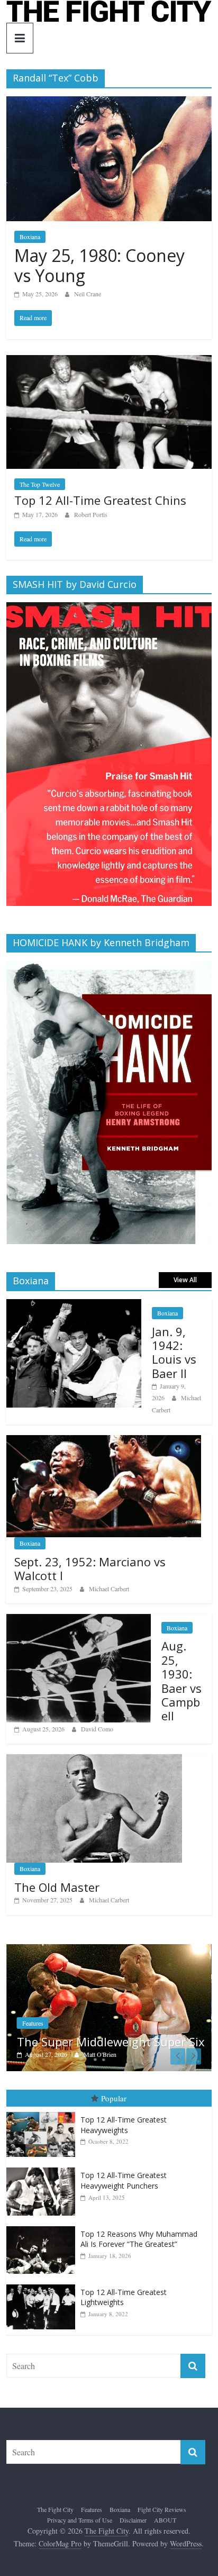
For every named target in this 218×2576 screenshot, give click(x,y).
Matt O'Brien (100, 2054)
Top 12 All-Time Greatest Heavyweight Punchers (124, 2180)
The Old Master (57, 1887)
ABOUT (165, 2520)
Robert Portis (91, 514)
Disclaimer (133, 2520)
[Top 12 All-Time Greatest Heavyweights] (43, 2112)
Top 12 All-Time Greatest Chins (100, 500)
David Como (97, 1729)
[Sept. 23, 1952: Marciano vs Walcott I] (103, 1441)
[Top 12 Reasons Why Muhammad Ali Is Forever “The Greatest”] (43, 2226)
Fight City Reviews (162, 2509)
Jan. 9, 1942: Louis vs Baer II (174, 1352)
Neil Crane (88, 294)
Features (33, 2023)
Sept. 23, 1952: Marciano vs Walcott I (90, 1568)
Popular (114, 2098)
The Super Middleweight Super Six (111, 2042)
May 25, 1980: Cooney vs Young (99, 265)
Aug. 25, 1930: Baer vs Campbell (181, 1681)
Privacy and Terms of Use (80, 2520)
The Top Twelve (40, 484)
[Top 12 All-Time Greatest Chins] (109, 362)
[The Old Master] (94, 1760)
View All (185, 1280)
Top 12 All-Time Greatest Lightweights (124, 2297)
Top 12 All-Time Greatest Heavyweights (124, 2125)
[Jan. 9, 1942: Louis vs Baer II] (74, 1305)
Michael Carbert (109, 1589)
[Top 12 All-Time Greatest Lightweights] (43, 2285)
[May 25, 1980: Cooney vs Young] (109, 103)
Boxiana (30, 237)
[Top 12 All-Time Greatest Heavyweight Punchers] (43, 2168)
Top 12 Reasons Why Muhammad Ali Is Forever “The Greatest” (139, 2239)
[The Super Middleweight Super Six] (109, 1950)
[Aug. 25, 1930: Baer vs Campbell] (79, 1620)
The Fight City (55, 2509)
